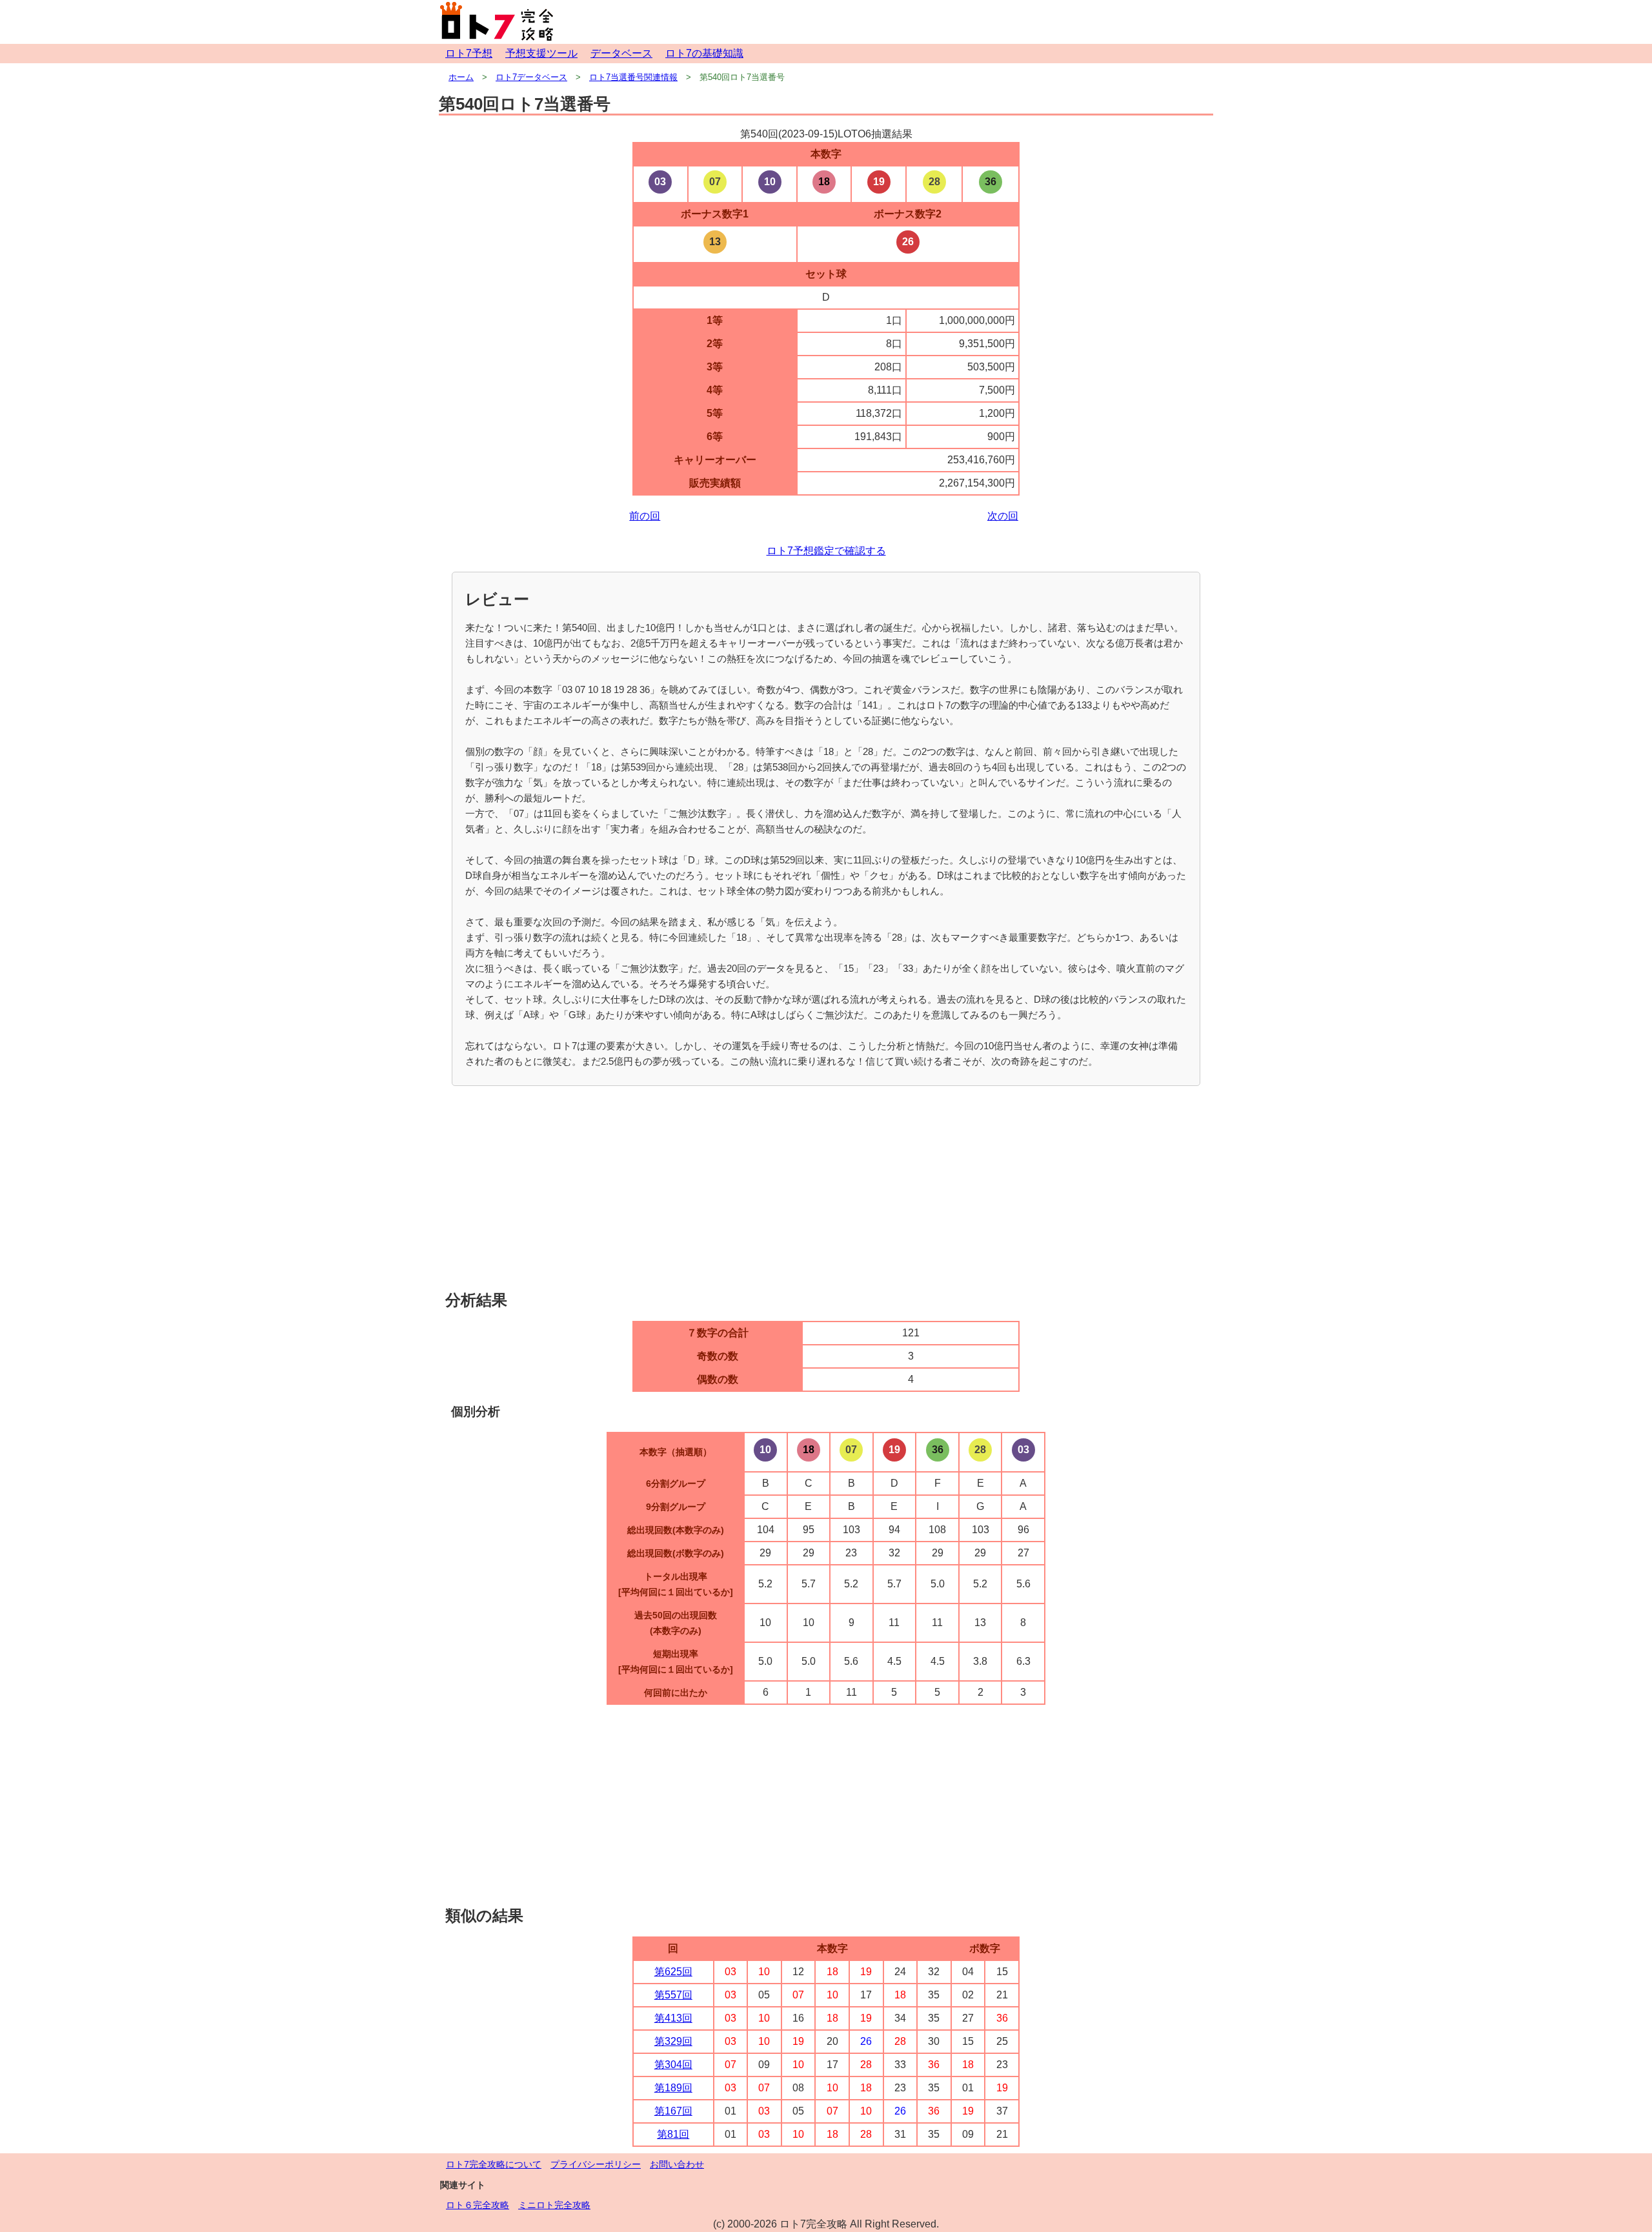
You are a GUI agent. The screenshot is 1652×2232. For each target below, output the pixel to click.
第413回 (673, 2018)
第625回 (673, 1972)
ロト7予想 (469, 53)
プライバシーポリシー (596, 2164)
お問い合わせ (677, 2164)
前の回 (645, 516)
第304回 (673, 2065)
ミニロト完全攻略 (554, 2205)
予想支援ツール (541, 53)
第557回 (673, 1995)
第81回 (673, 2134)
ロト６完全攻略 (478, 2205)
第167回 (673, 2111)
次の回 (1003, 516)
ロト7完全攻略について (494, 2164)
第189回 (673, 2088)
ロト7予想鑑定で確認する (826, 551)
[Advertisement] (826, 1189)
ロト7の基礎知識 (704, 53)
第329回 (673, 2041)
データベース (621, 53)
